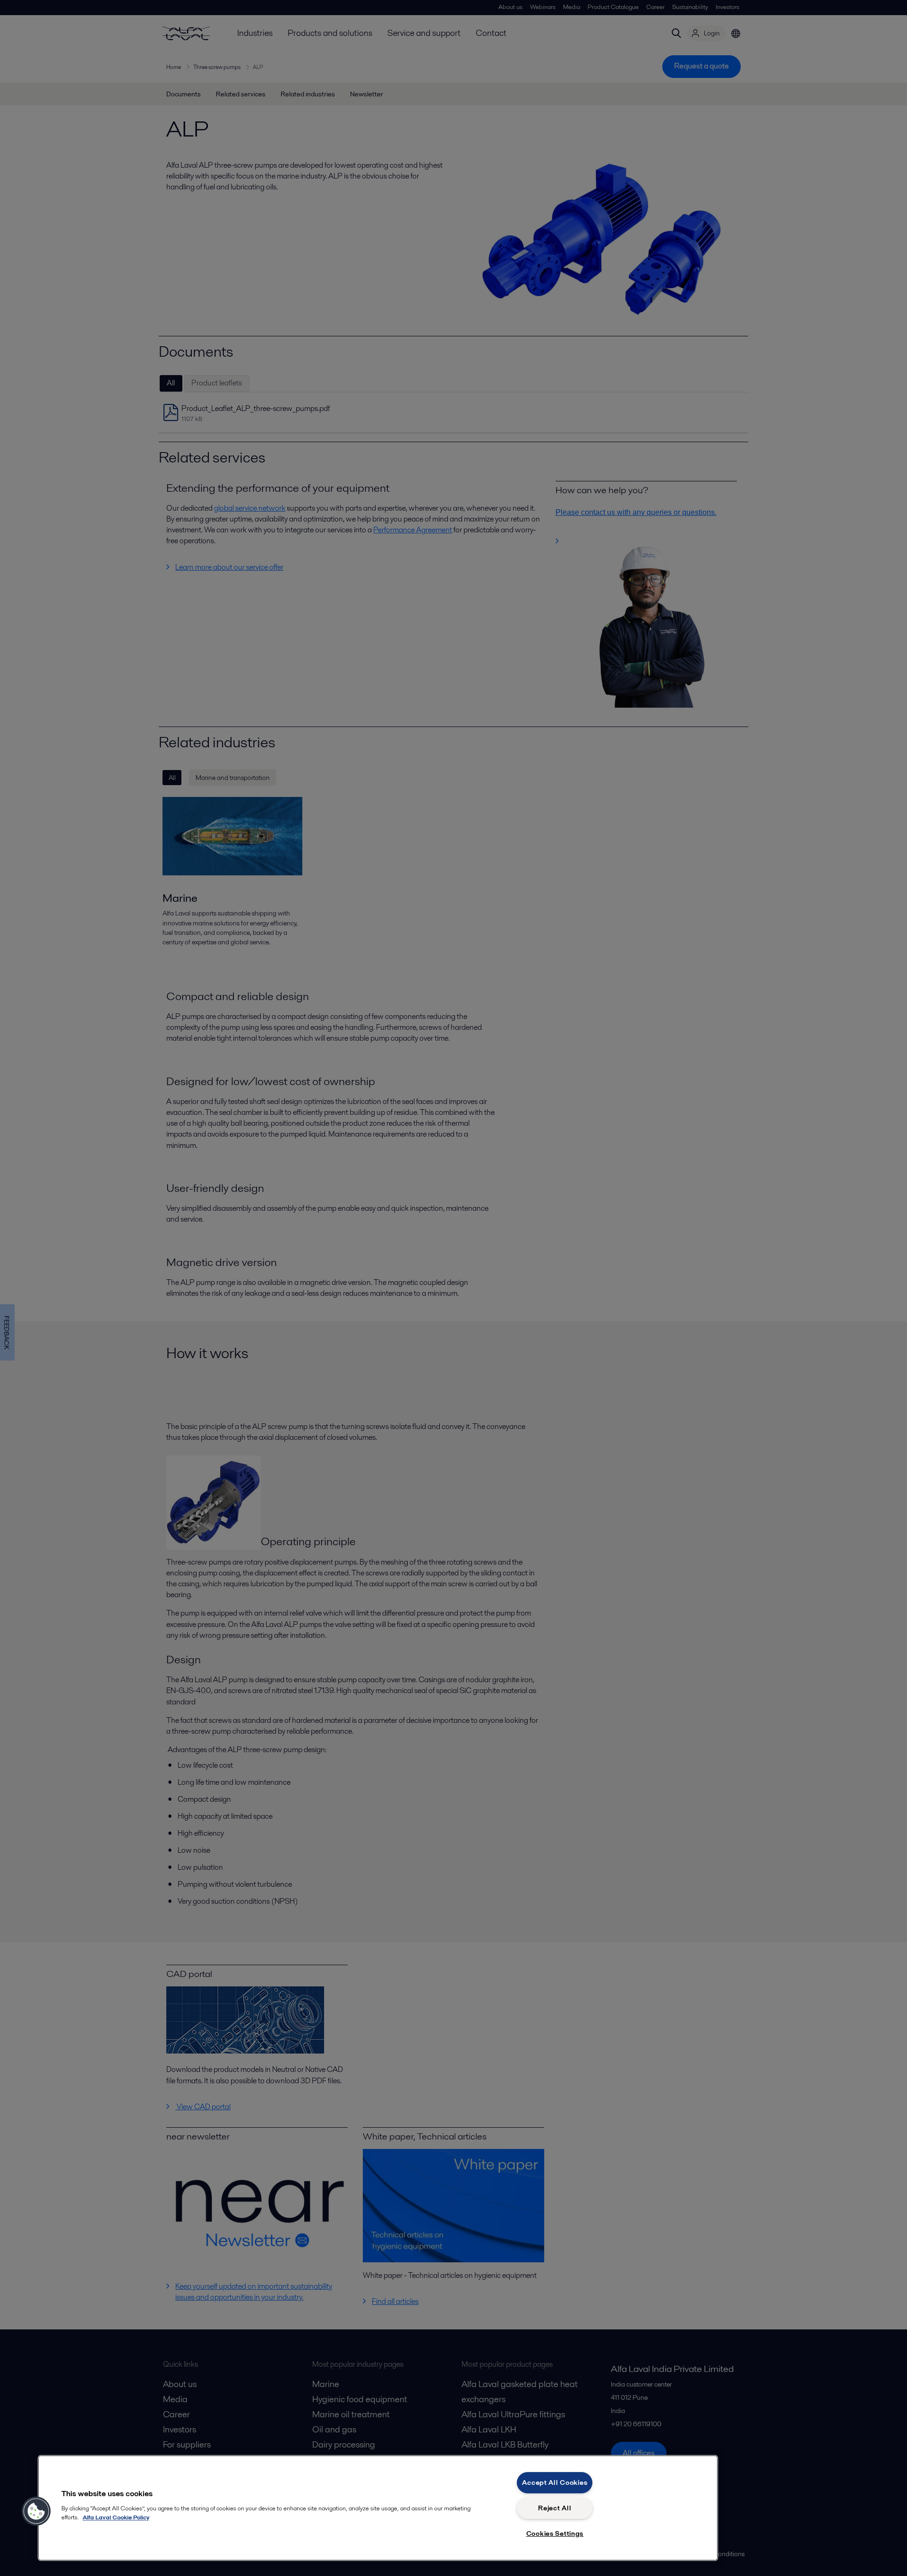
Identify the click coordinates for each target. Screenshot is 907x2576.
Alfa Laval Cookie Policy (116, 2517)
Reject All (555, 2508)
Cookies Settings (555, 2533)
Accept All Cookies (555, 2482)
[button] (36, 2511)
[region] (378, 2508)
